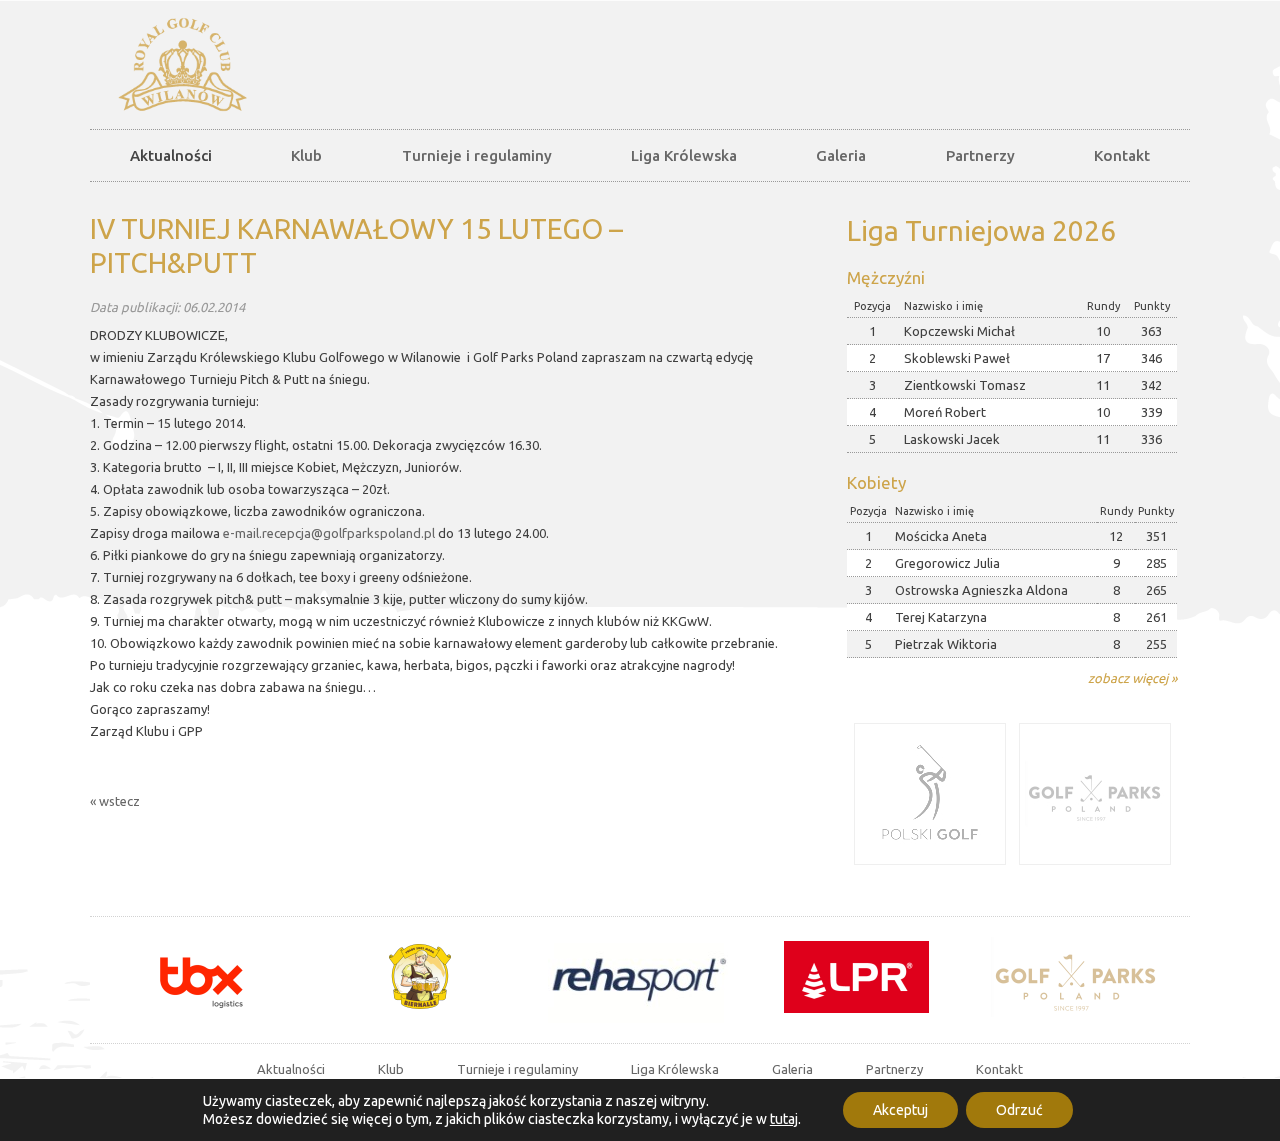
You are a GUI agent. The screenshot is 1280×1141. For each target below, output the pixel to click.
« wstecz (115, 801)
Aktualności (171, 155)
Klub (306, 155)
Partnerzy (980, 155)
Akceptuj (900, 1110)
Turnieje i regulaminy (477, 155)
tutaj (784, 1119)
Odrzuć (1019, 1110)
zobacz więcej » (1132, 678)
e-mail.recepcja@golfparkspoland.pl (329, 533)
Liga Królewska (684, 155)
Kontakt (1122, 155)
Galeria (841, 155)
